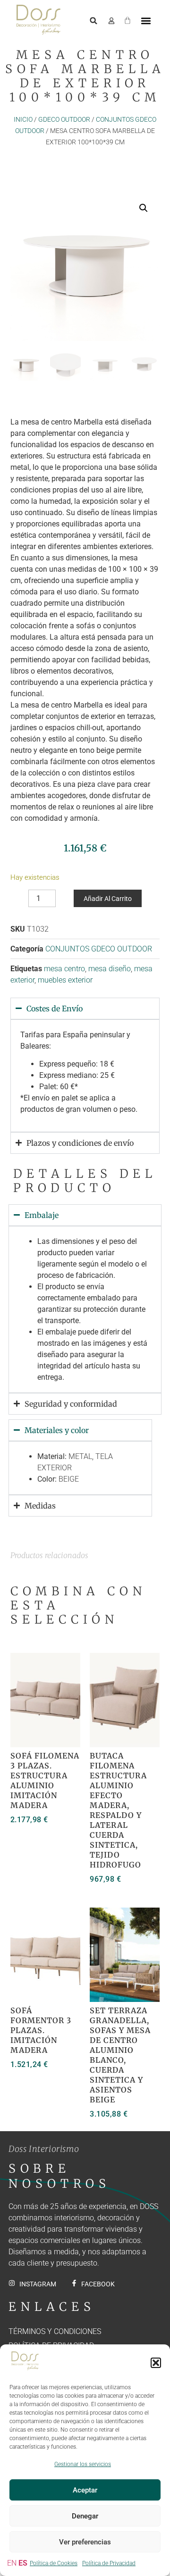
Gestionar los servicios (83, 2464)
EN (12, 2563)
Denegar (85, 2516)
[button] (156, 2363)
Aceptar (85, 2490)
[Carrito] (127, 19)
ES (23, 2563)
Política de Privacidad (109, 2563)
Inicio (23, 119)
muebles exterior (65, 980)
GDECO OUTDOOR (64, 119)
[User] (111, 21)
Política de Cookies (54, 2563)
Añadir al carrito (108, 899)
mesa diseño (110, 969)
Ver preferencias (85, 2542)
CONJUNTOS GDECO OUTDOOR (99, 949)
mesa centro (64, 969)
